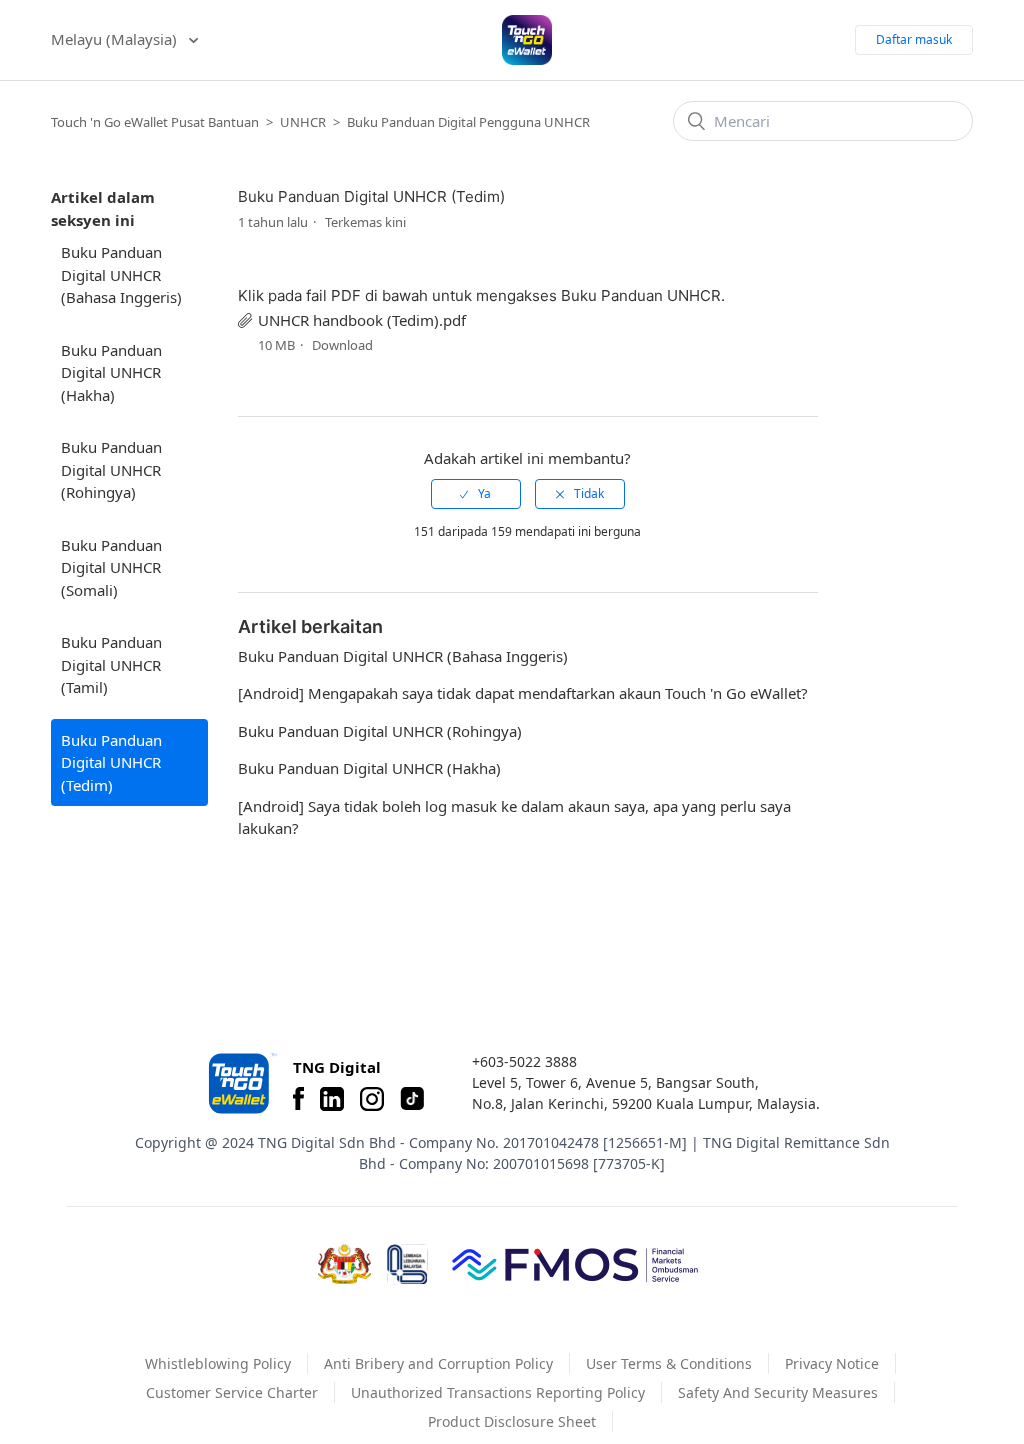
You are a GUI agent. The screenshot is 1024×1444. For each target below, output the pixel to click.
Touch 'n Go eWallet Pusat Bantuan (155, 122)
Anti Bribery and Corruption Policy (438, 1363)
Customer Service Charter (232, 1392)
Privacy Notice (832, 1363)
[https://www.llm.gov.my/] (407, 1264)
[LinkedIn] (332, 1099)
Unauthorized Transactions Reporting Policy (498, 1392)
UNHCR (303, 122)
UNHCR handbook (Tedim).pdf (362, 320)
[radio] (476, 494)
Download (342, 345)
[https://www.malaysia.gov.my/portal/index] (344, 1264)
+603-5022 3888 (524, 1061)
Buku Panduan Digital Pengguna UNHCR (468, 122)
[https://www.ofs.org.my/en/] (575, 1264)
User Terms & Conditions (669, 1363)
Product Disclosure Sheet (512, 1421)
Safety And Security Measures (778, 1392)
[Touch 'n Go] (241, 1083)
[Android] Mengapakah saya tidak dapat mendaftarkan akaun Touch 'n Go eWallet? (523, 693)
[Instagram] (372, 1099)
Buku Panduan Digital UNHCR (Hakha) (111, 372)
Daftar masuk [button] (914, 39)
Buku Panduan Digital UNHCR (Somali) (111, 567)
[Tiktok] (412, 1099)
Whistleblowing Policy (218, 1363)
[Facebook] (298, 1099)
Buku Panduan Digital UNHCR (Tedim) (111, 762)
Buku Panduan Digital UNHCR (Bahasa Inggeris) (121, 274)
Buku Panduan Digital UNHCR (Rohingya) (111, 469)
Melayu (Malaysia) (116, 39)
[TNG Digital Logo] (527, 40)
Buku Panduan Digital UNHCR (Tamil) (111, 664)
